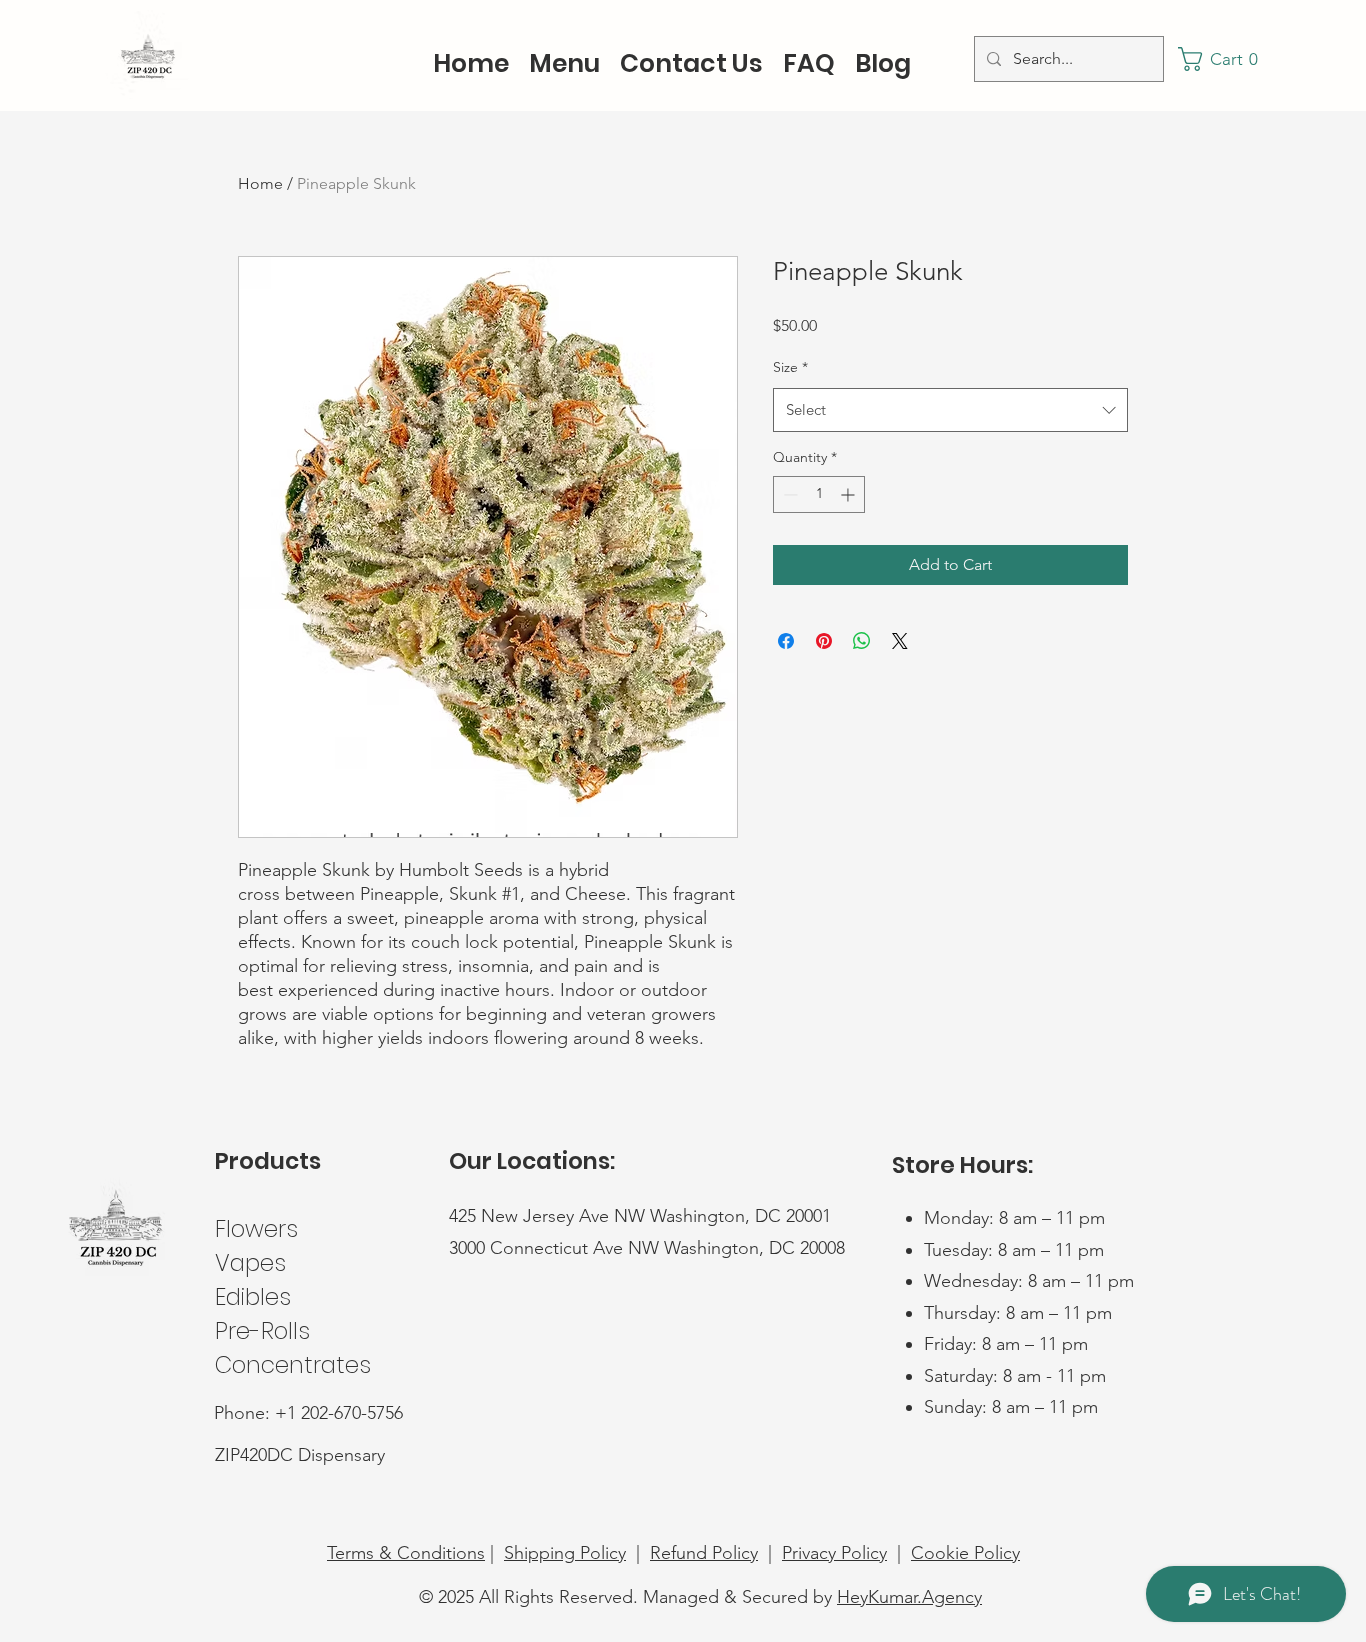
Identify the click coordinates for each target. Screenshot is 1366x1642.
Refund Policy (704, 1553)
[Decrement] (788, 494)
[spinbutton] (819, 494)
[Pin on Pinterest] (824, 641)
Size (790, 367)
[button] (1224, 59)
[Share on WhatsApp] (862, 641)
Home (260, 183)
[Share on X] (900, 641)
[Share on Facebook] (786, 641)
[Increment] (849, 494)
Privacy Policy (834, 1553)
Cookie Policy (965, 1553)
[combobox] (950, 410)
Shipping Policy (565, 1553)
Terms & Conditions (406, 1553)
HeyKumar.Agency (909, 1597)
